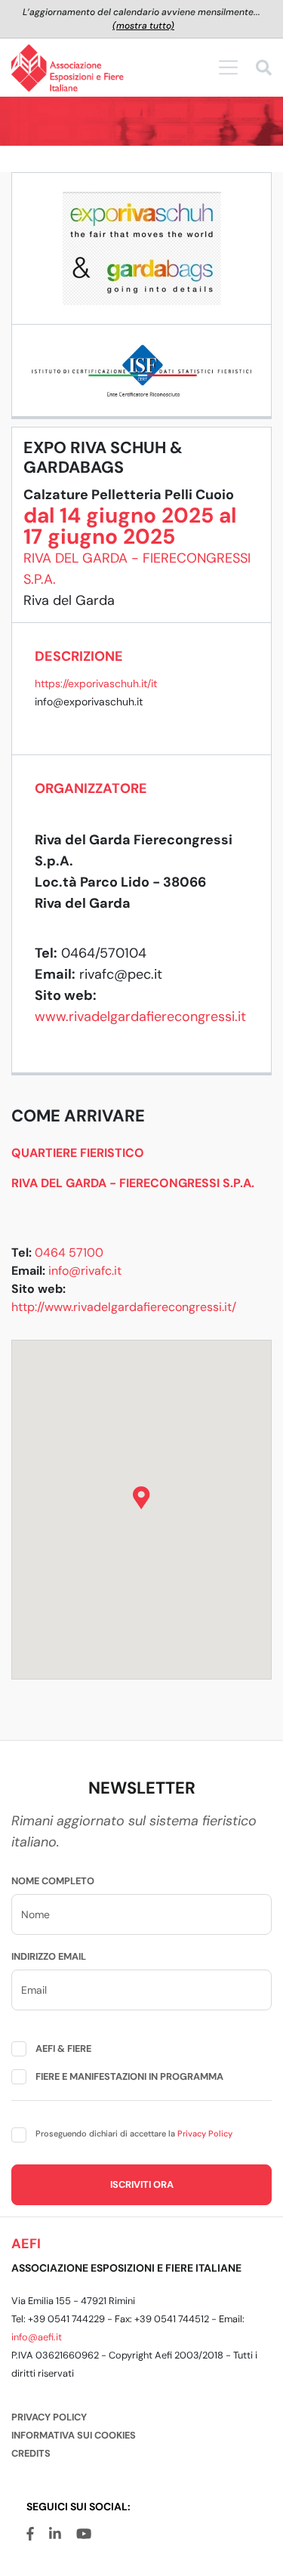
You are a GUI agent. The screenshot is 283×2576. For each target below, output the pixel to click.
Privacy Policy (205, 2133)
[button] (141, 1498)
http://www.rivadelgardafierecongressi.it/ (124, 1307)
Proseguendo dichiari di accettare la (134, 2133)
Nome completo (53, 1881)
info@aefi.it (37, 2337)
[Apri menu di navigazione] (228, 67)
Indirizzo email (49, 1956)
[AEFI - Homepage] (68, 68)
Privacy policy (49, 2417)
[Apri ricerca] (264, 70)
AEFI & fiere (63, 2048)
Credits (31, 2453)
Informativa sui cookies (74, 2435)
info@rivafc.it (85, 1271)
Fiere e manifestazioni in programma (129, 2076)
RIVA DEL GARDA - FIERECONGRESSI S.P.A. (133, 1183)
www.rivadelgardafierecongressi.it (140, 1017)
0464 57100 (69, 1253)
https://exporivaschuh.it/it (96, 683)
